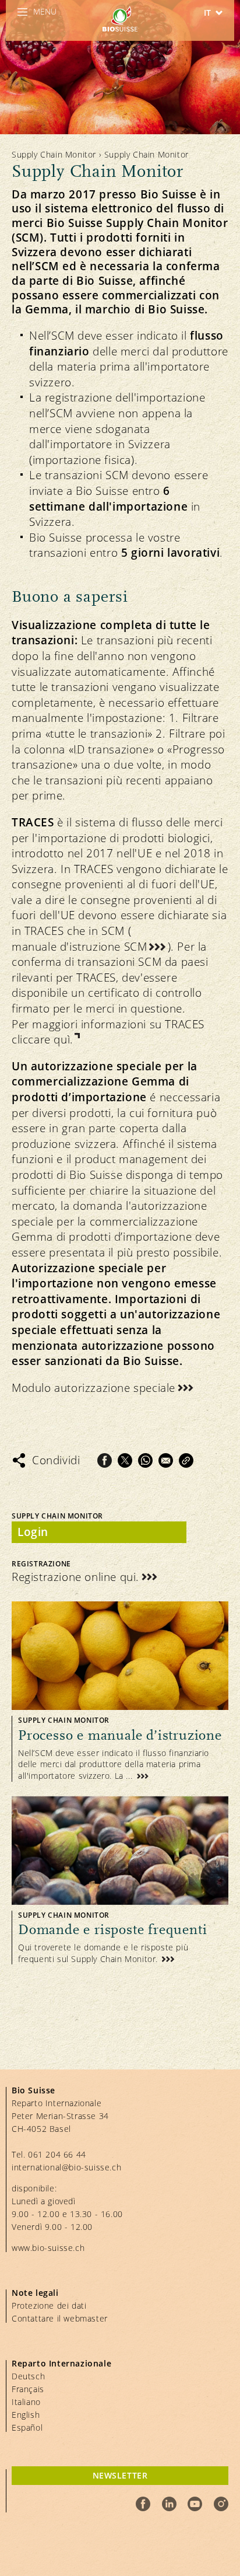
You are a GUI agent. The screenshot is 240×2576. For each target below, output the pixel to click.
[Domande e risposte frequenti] (120, 1881)
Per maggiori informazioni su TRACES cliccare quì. (108, 1032)
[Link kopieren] (186, 1460)
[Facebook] (105, 1460)
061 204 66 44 (57, 2154)
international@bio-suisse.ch (66, 2167)
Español (27, 2427)
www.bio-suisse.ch (48, 2248)
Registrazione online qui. (75, 1577)
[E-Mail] (166, 1460)
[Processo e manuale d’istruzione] (120, 1691)
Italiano (26, 2402)
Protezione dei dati (49, 2306)
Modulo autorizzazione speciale (93, 1388)
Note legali (35, 2293)
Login (33, 1532)
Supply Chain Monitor (54, 154)
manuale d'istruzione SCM (79, 947)
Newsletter (120, 2475)
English (26, 2415)
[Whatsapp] (145, 1460)
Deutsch (28, 2376)
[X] (125, 1460)
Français (28, 2389)
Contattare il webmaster (60, 2318)
